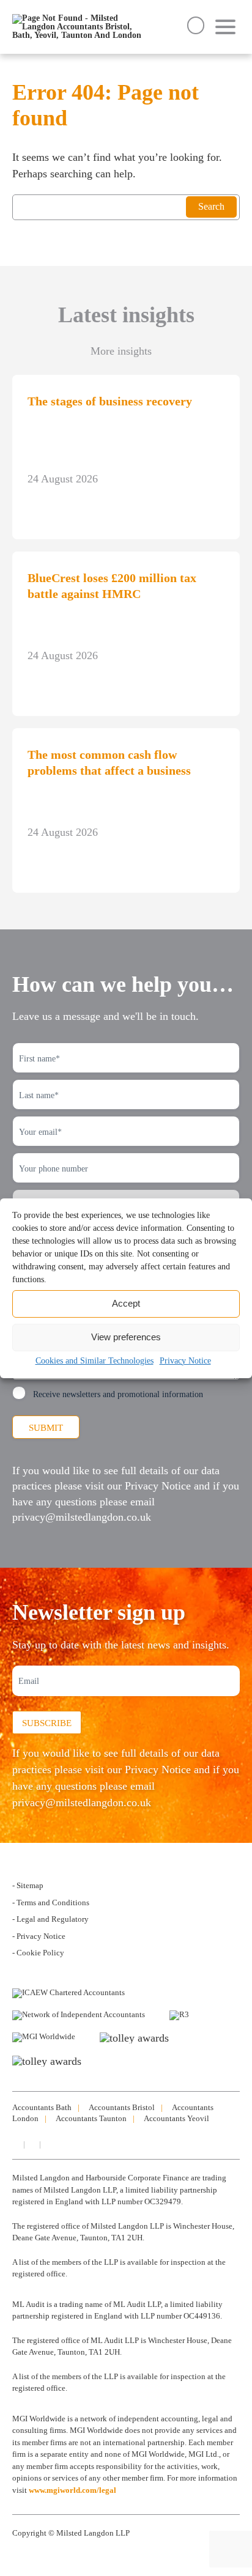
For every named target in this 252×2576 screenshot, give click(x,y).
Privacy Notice (185, 1361)
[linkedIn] (15, 2144)
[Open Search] (196, 25)
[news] (47, 2144)
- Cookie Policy (38, 1953)
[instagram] (31, 2144)
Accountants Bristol (122, 2107)
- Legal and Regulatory (50, 1919)
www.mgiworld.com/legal (72, 2490)
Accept (126, 1303)
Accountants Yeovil (176, 2118)
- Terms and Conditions (51, 1902)
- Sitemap (28, 1885)
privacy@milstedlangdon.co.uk (82, 1517)
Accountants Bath (42, 2107)
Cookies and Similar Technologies (94, 1361)
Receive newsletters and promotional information (118, 1394)
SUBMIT (46, 1428)
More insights (121, 351)
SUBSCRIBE (47, 1723)
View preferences (126, 1337)
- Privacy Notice (39, 1936)
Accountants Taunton (91, 2118)
